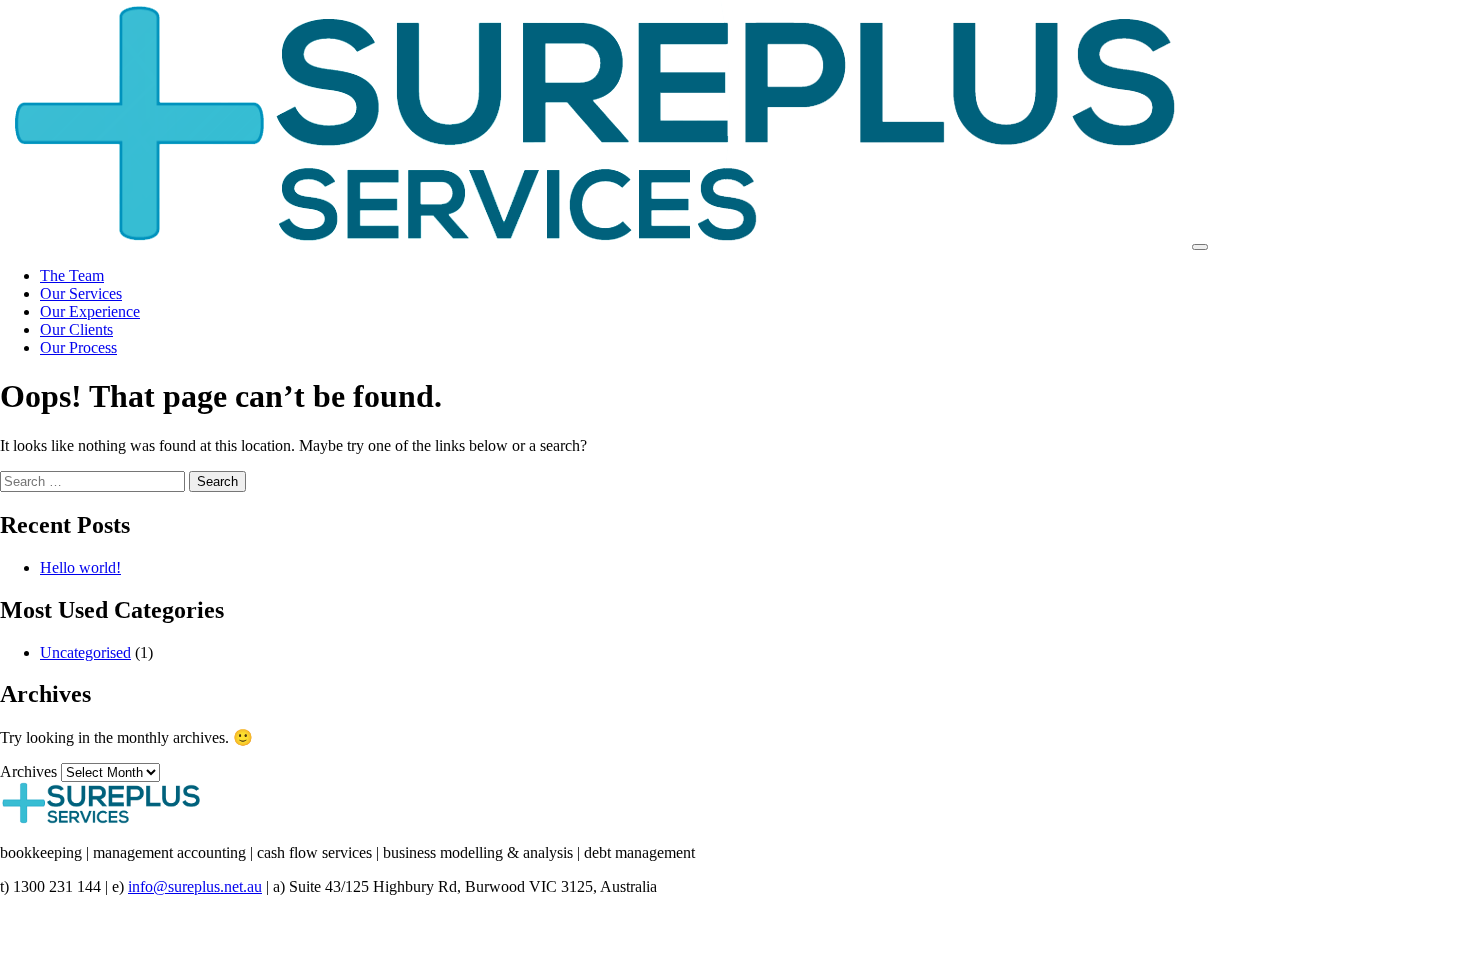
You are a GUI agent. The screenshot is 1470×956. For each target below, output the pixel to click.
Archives (28, 771)
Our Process (78, 347)
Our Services (81, 293)
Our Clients (76, 329)
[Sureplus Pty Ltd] (594, 241)
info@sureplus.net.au (195, 886)
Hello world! (80, 567)
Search (217, 481)
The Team (72, 275)
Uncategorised (85, 652)
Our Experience (90, 311)
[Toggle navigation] (1200, 247)
